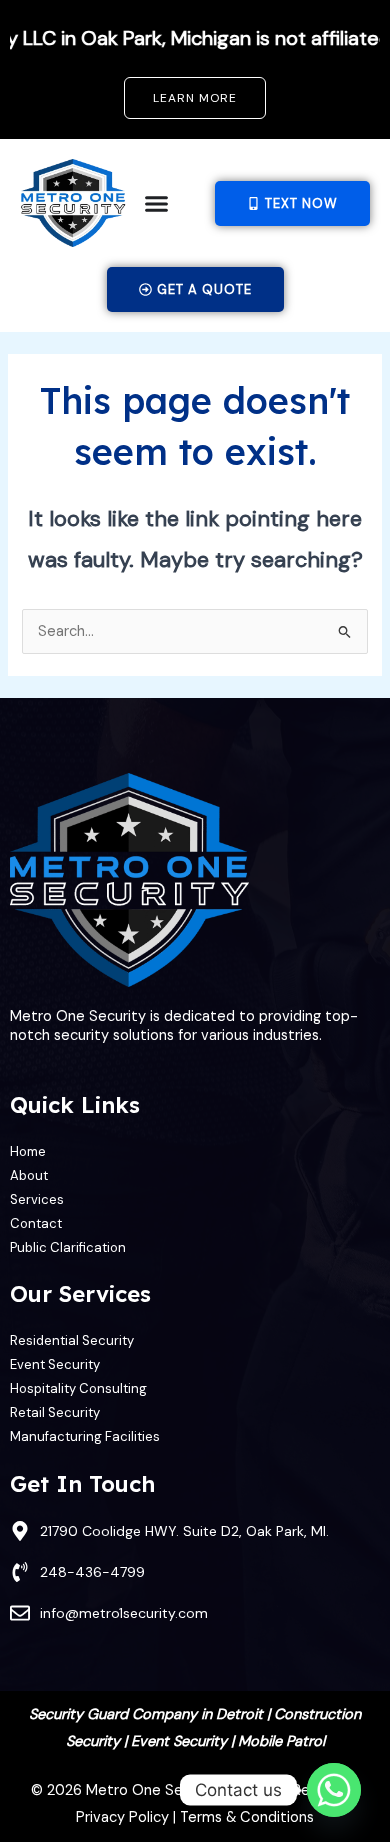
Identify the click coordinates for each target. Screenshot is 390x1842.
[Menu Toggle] (156, 203)
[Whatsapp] (334, 1790)
